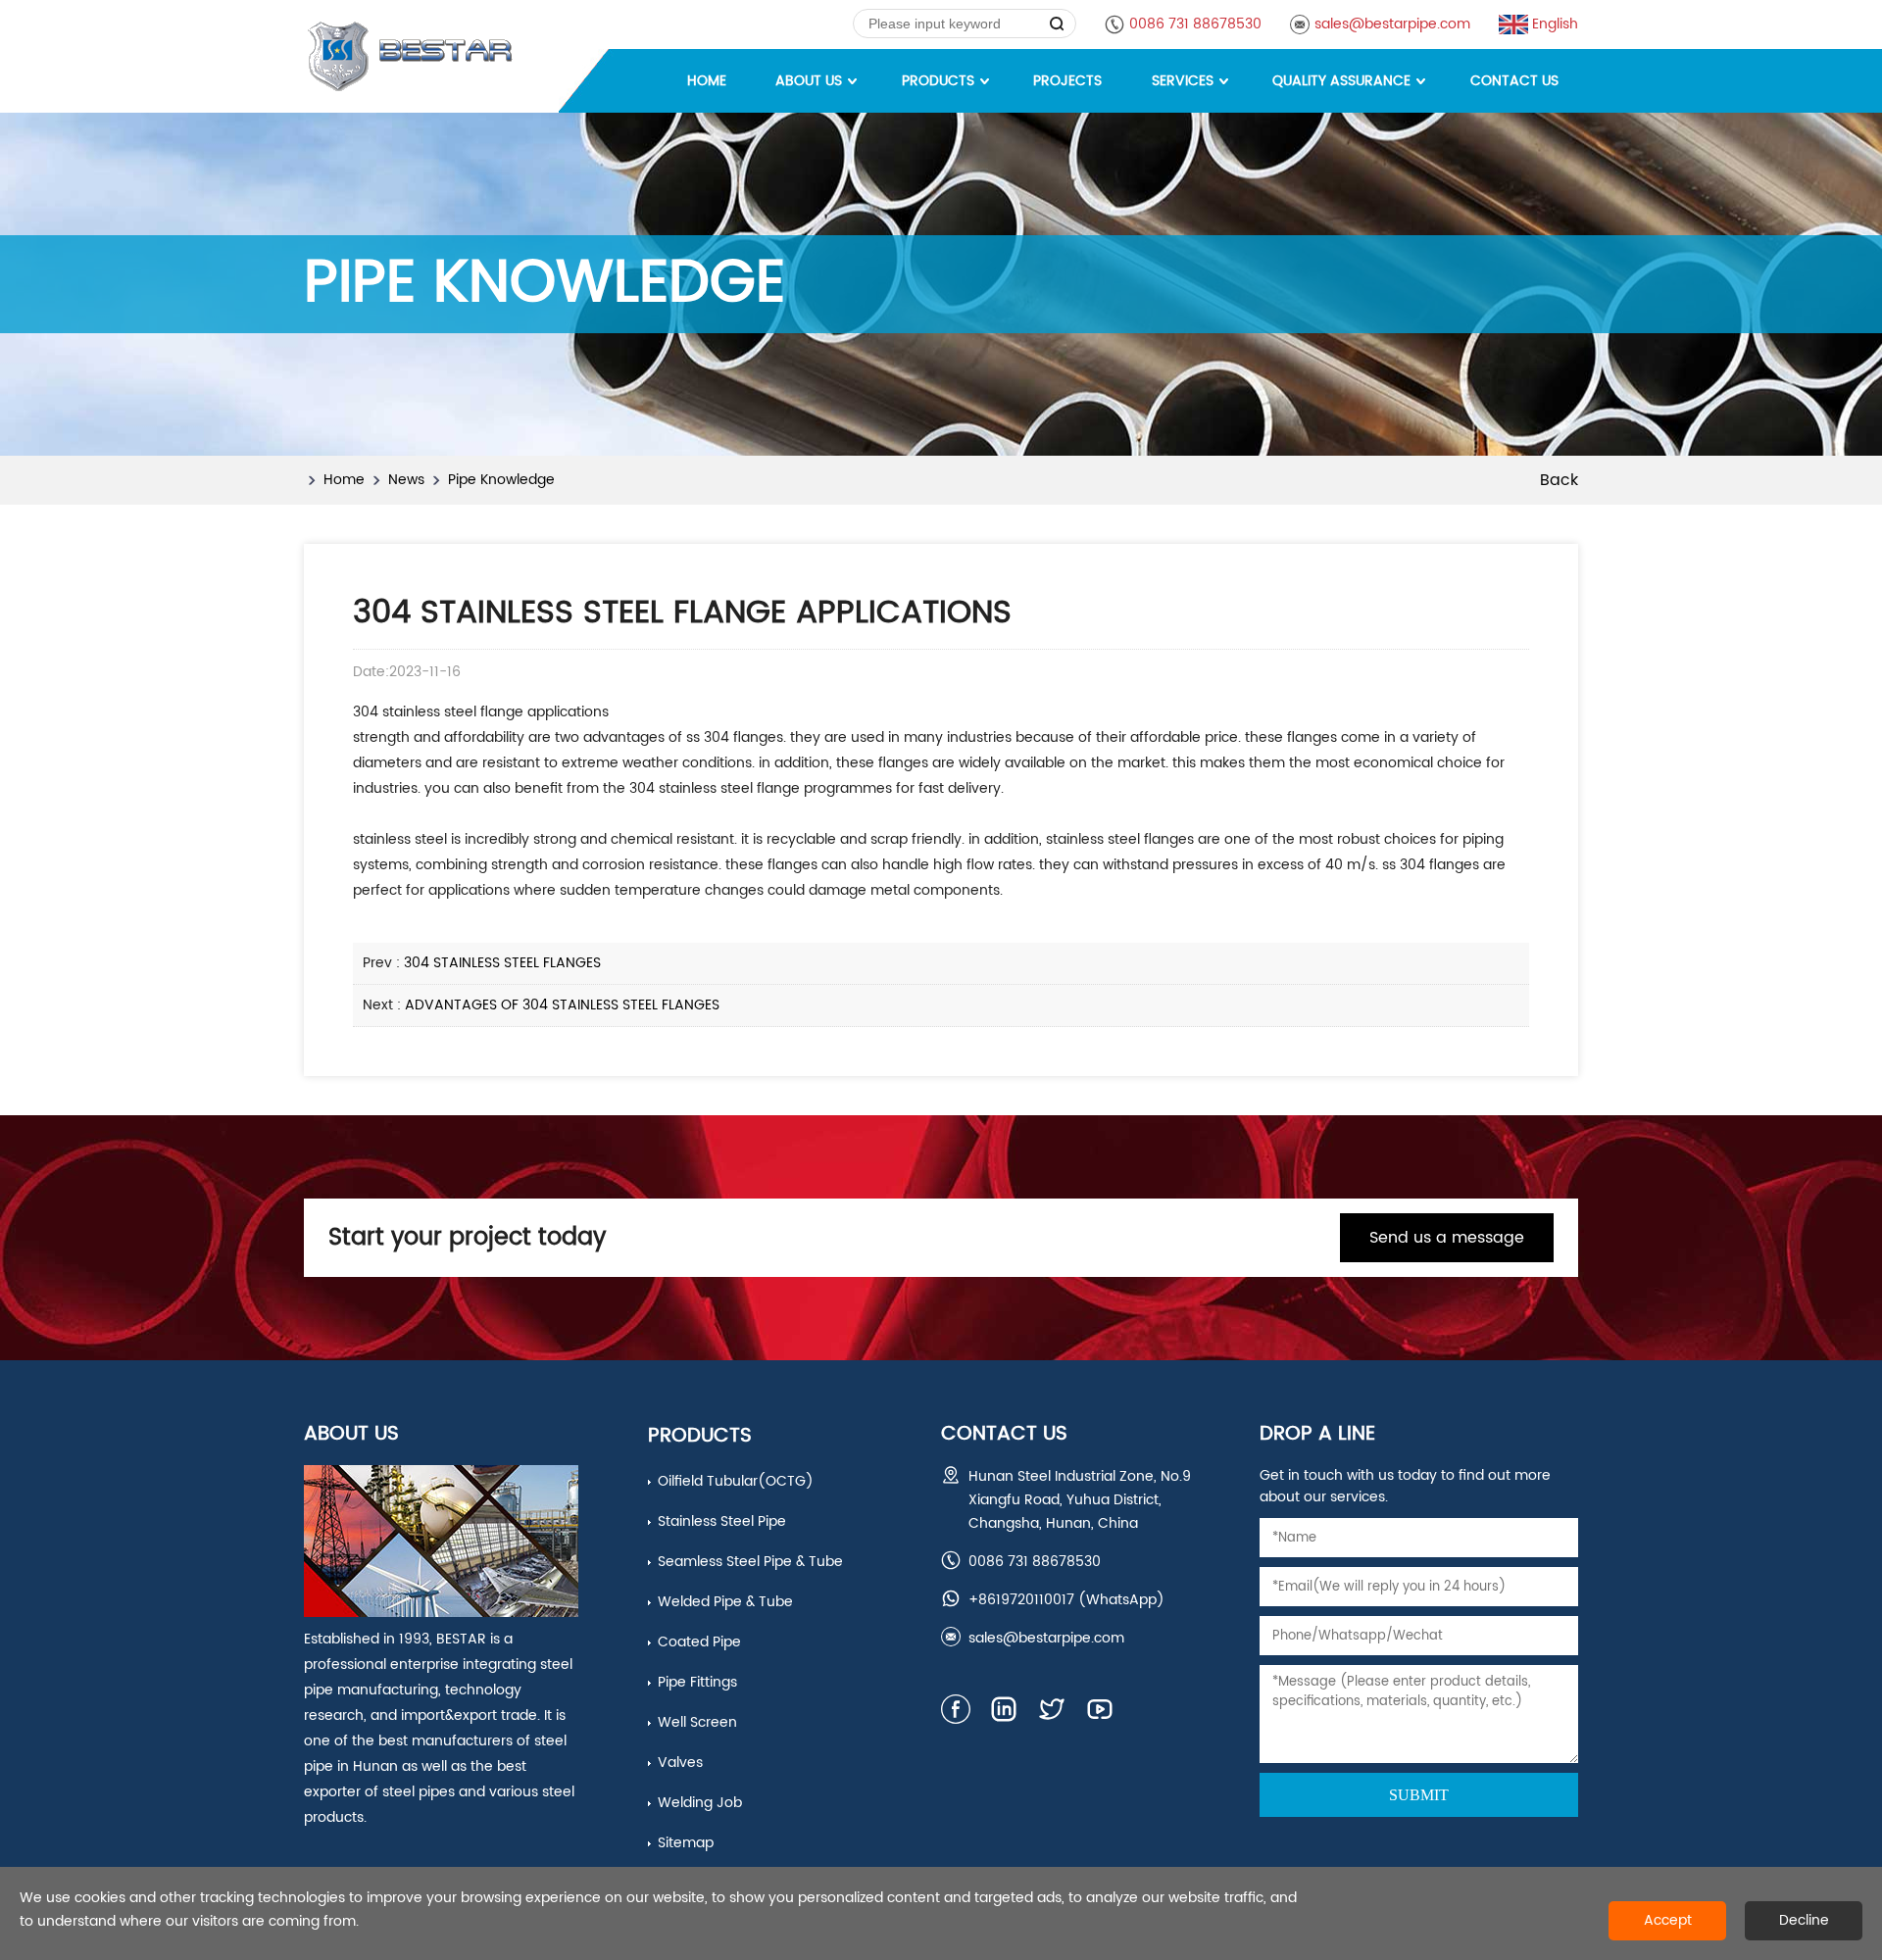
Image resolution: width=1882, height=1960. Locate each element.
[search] (1057, 24)
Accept (1668, 1920)
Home (344, 480)
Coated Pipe (699, 1642)
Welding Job (700, 1803)
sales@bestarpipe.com (1392, 24)
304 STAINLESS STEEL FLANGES (502, 963)
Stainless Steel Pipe (722, 1521)
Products (700, 1436)
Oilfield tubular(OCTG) (736, 1481)
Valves (680, 1763)
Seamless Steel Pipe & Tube (750, 1562)
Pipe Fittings (697, 1682)
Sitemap (686, 1843)
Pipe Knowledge (501, 480)
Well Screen (697, 1722)
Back (1559, 480)
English (1555, 24)
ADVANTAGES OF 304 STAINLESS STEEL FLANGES (562, 1005)
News (406, 480)
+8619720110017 (1021, 1600)
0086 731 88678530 (1195, 24)
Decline (1804, 1920)
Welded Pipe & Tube (725, 1602)
